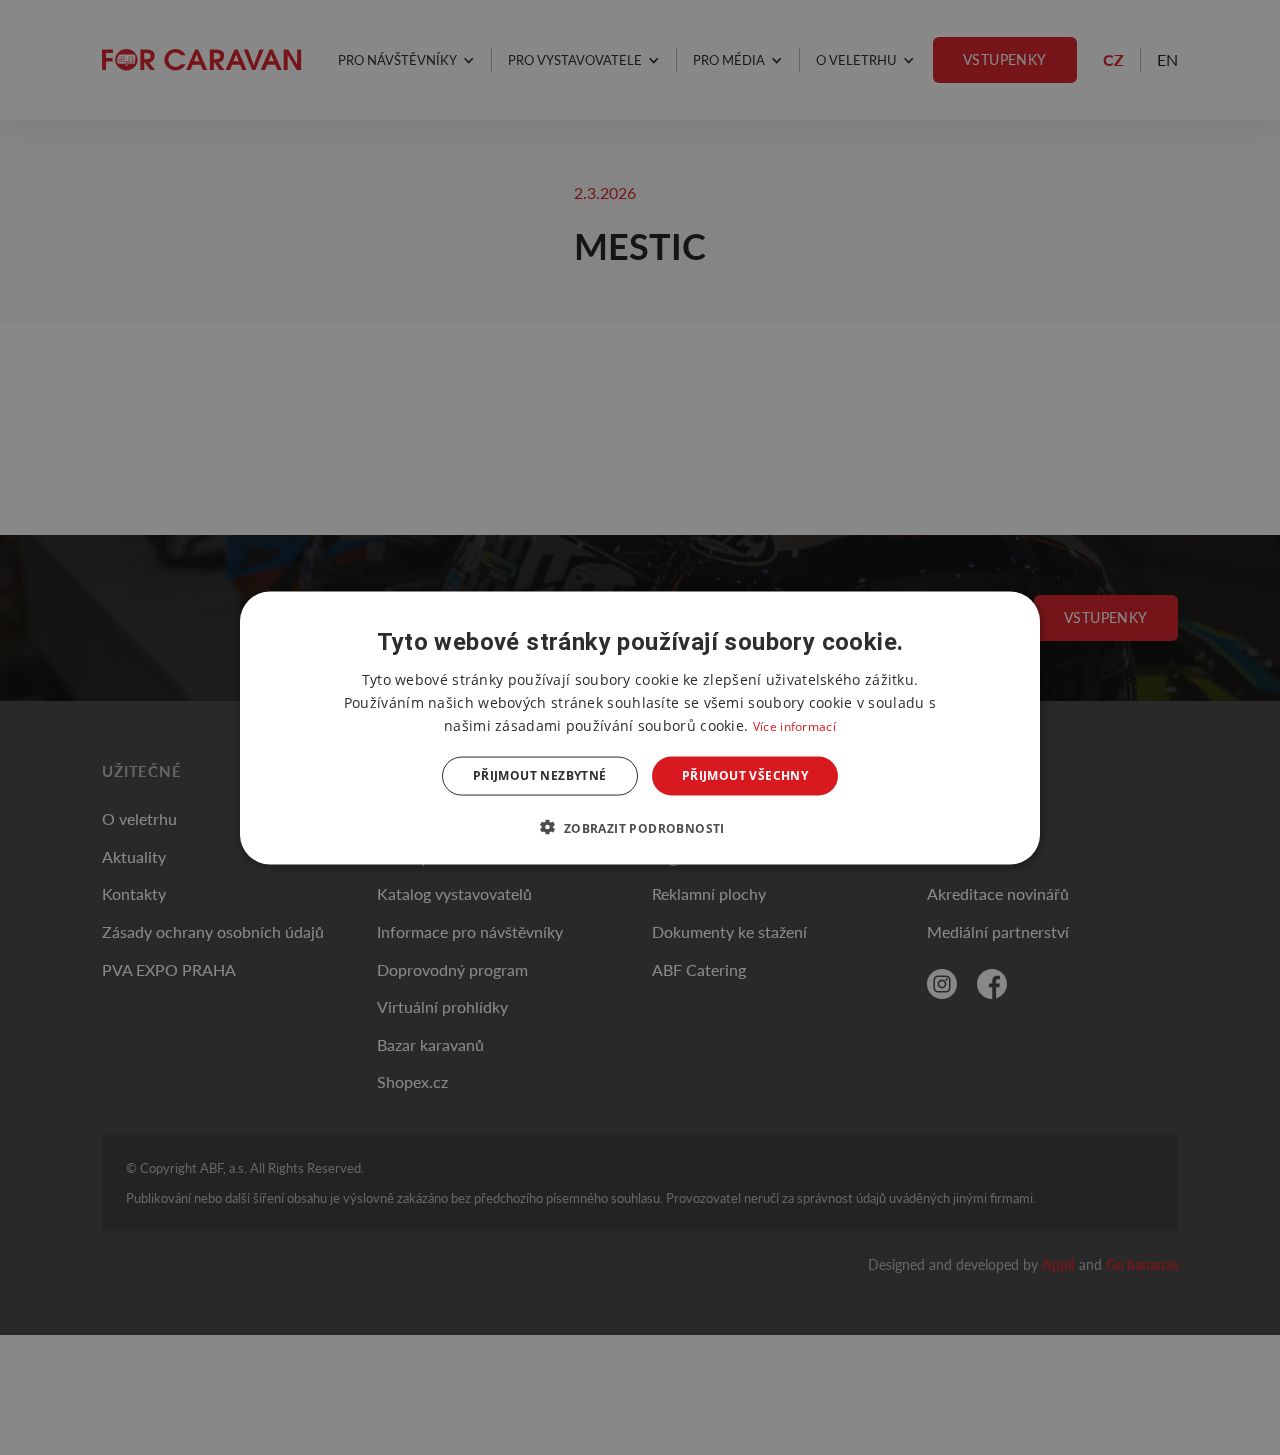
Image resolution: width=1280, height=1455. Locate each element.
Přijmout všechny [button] (745, 775)
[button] (639, 827)
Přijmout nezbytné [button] (540, 775)
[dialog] (640, 727)
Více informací (794, 725)
